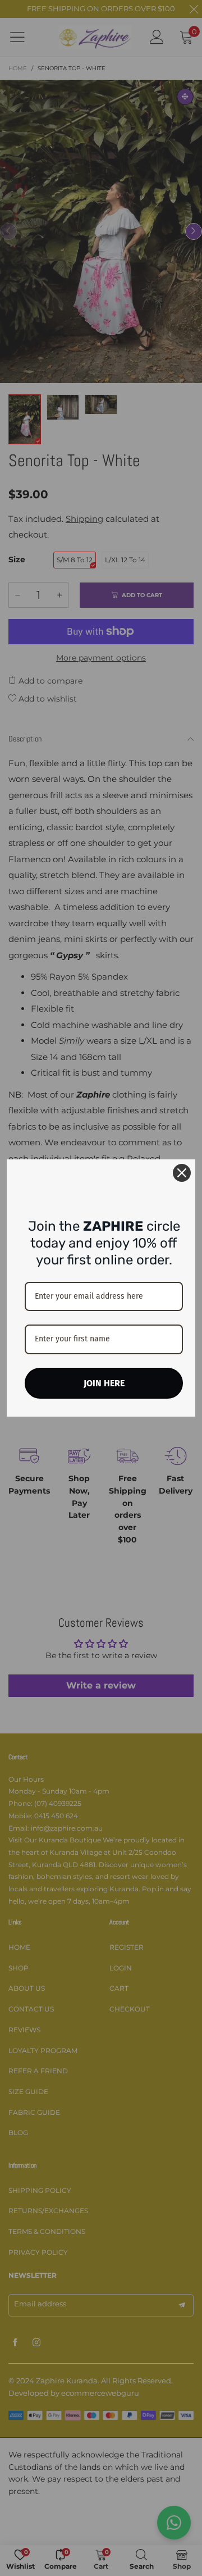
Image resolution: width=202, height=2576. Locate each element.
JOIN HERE (104, 1383)
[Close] (182, 1173)
